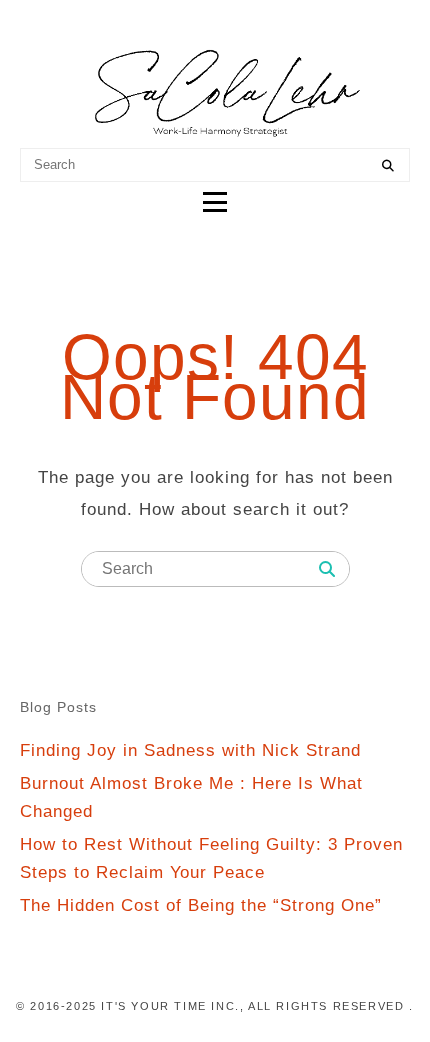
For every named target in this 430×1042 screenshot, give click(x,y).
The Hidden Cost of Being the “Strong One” (201, 905)
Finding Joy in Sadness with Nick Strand (190, 750)
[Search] (388, 166)
